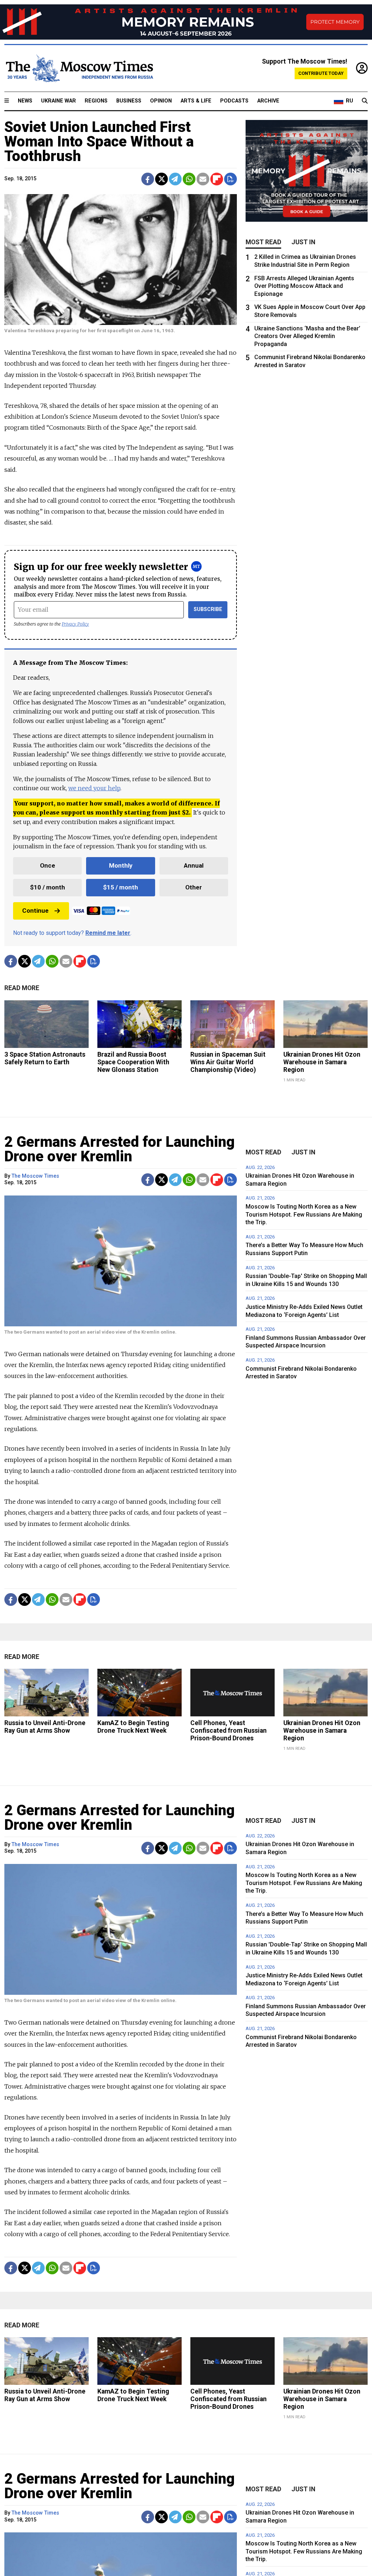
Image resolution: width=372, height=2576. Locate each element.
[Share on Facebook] (148, 179)
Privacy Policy (75, 624)
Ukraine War (58, 101)
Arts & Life (196, 101)
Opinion (161, 101)
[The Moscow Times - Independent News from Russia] (79, 68)
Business (129, 101)
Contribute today (321, 73)
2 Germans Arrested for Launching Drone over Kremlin (120, 1149)
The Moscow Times (35, 1176)
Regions (96, 101)
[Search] (365, 101)
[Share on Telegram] (175, 179)
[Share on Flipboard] (217, 179)
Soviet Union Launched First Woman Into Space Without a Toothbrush (99, 142)
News (25, 101)
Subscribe (208, 609)
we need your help (94, 788)
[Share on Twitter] (161, 179)
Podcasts (234, 101)
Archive (268, 101)
